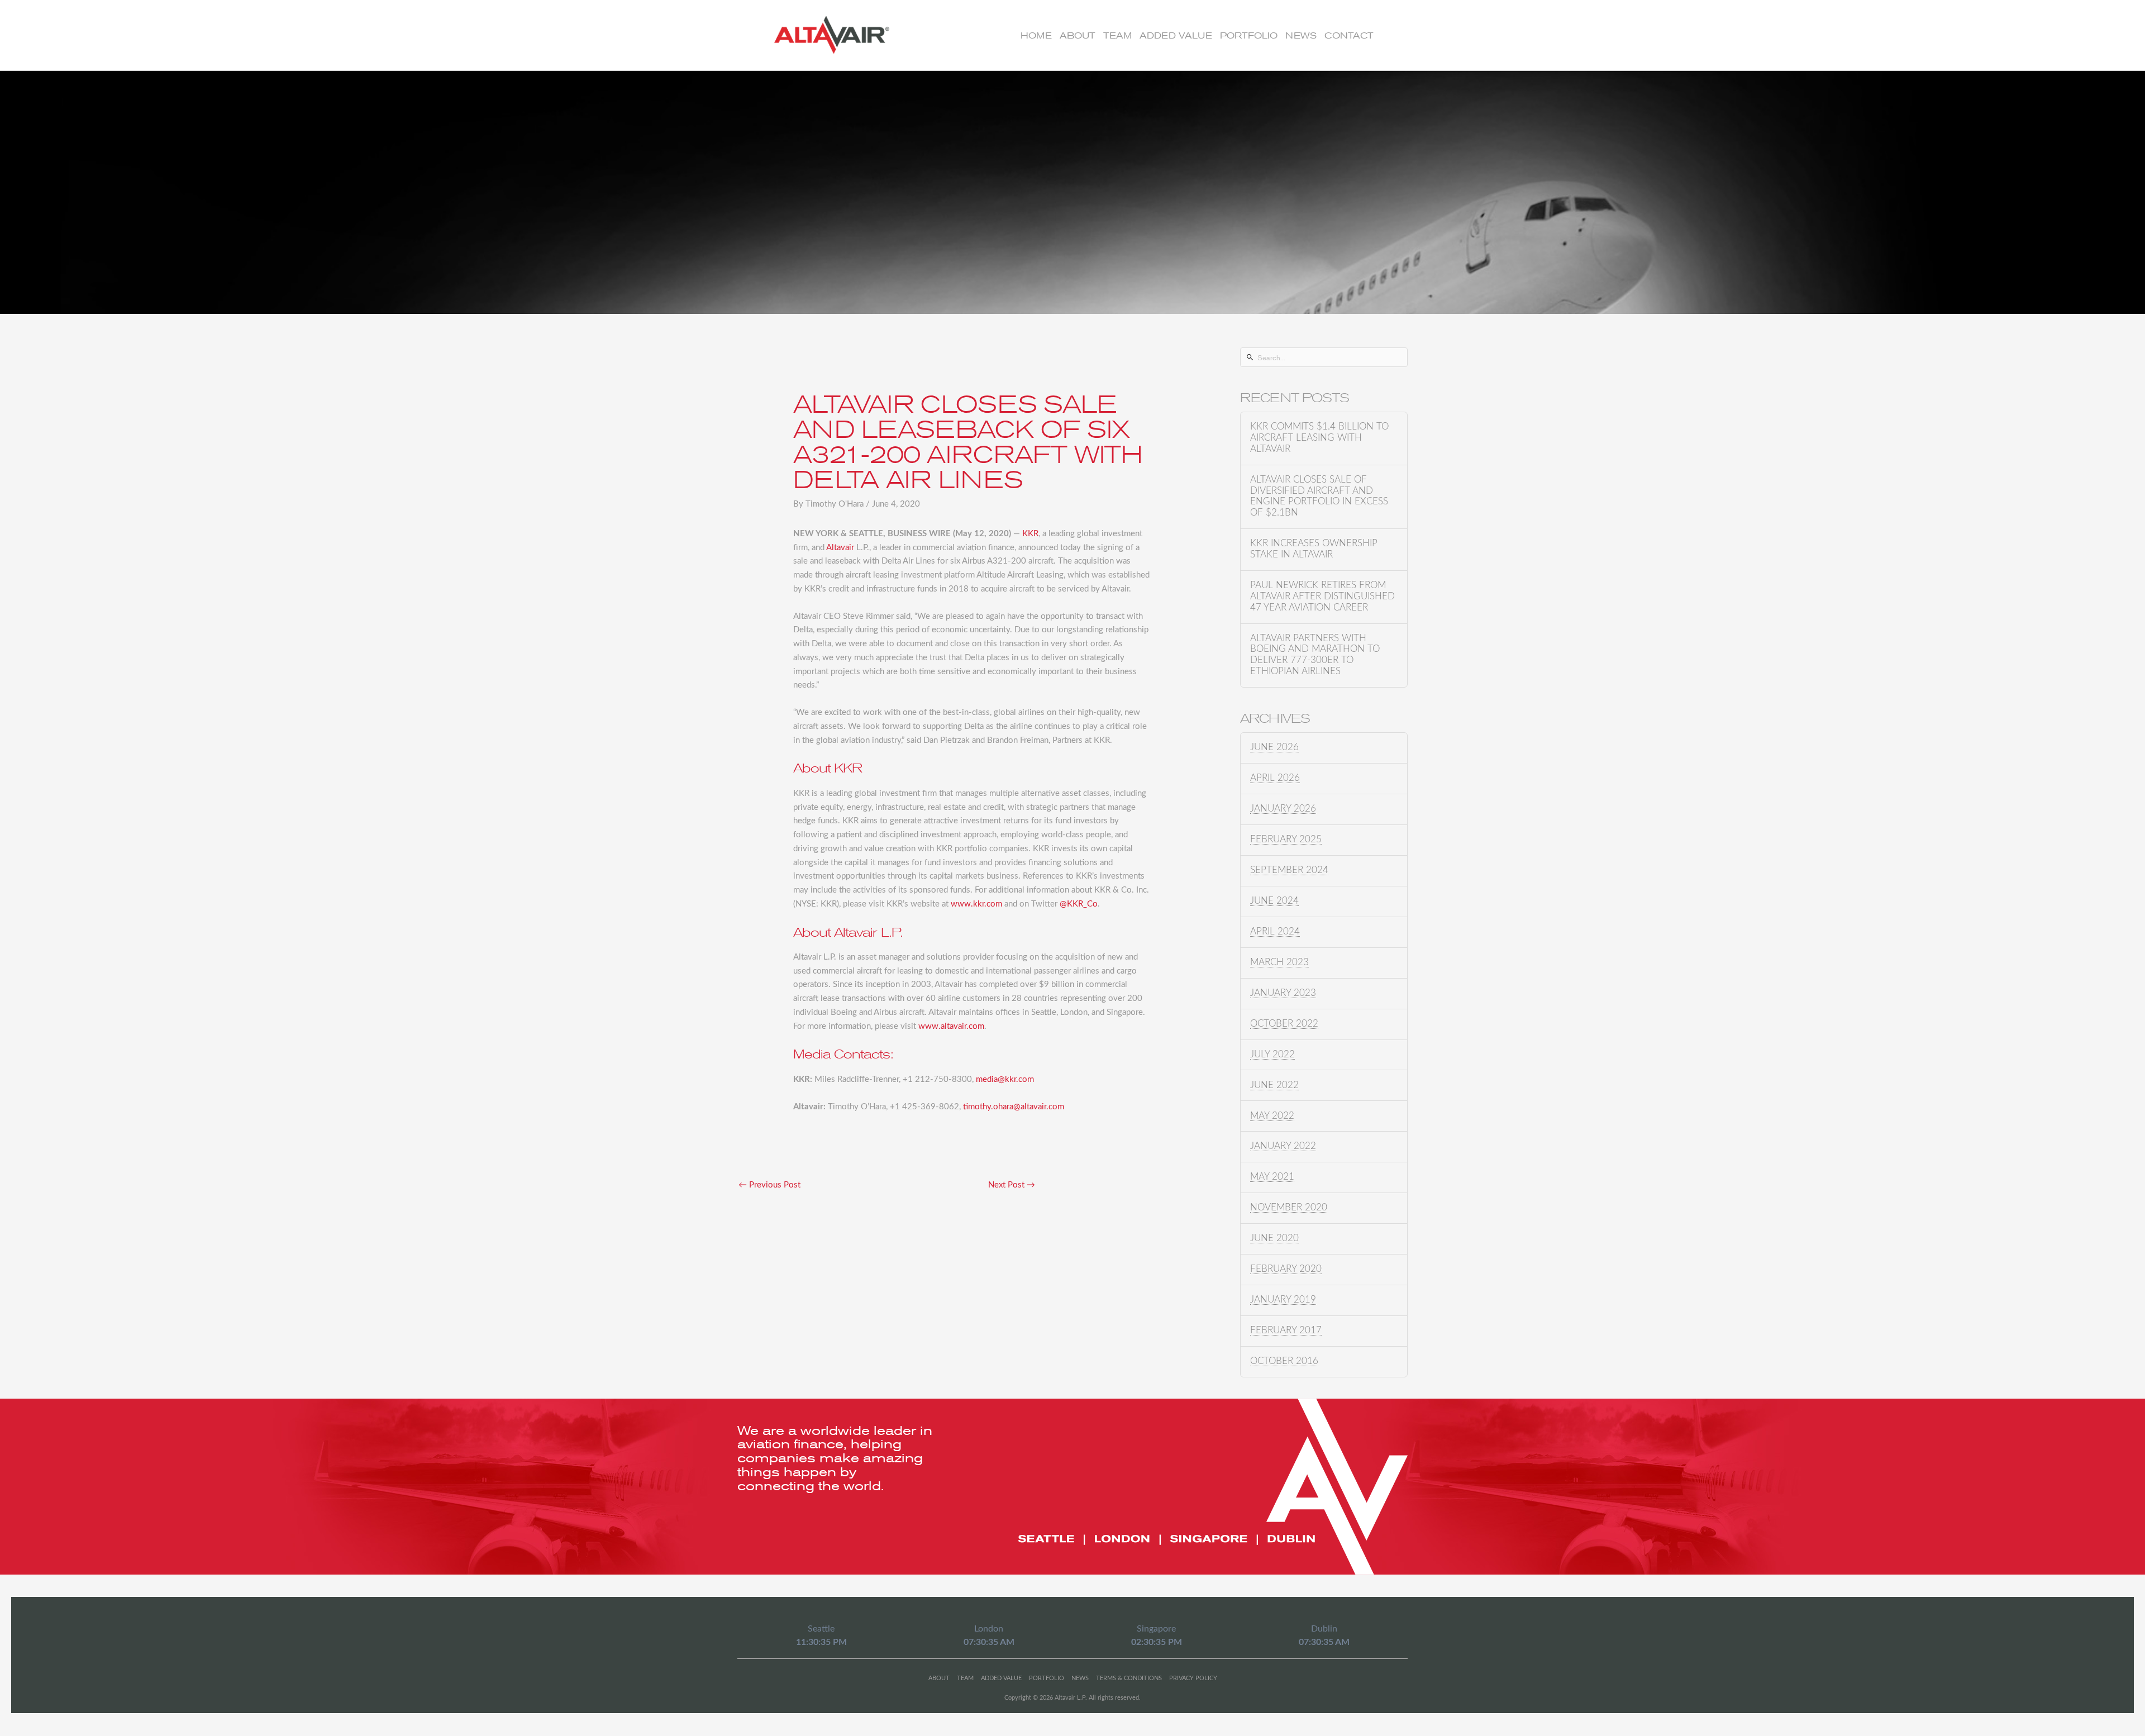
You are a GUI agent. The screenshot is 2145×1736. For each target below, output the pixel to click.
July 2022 (1272, 1055)
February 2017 (1286, 1330)
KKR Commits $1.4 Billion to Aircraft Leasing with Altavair (1319, 438)
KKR (1030, 534)
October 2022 (1284, 1024)
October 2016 (1284, 1361)
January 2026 (1283, 809)
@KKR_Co (1079, 904)
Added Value (1176, 35)
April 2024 (1275, 932)
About (1078, 35)
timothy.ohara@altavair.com (1014, 1107)
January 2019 (1283, 1300)
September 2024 (1289, 870)
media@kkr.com (1005, 1079)
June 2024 (1274, 901)
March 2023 (1279, 962)
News (1301, 35)
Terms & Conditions (1129, 1678)
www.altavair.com (951, 1026)
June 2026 (1274, 747)
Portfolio (1249, 35)
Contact (1349, 35)
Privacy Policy (1193, 1678)
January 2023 (1283, 993)
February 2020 (1286, 1269)
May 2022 (1272, 1116)
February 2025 (1286, 840)
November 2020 (1289, 1208)
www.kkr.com (976, 904)
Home (1036, 35)
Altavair (840, 548)
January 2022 (1283, 1146)
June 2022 (1274, 1085)
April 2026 (1275, 778)
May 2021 (1272, 1177)
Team (1117, 35)
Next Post (1012, 1185)
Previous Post (769, 1185)
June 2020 (1274, 1238)
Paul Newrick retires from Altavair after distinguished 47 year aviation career (1322, 597)
